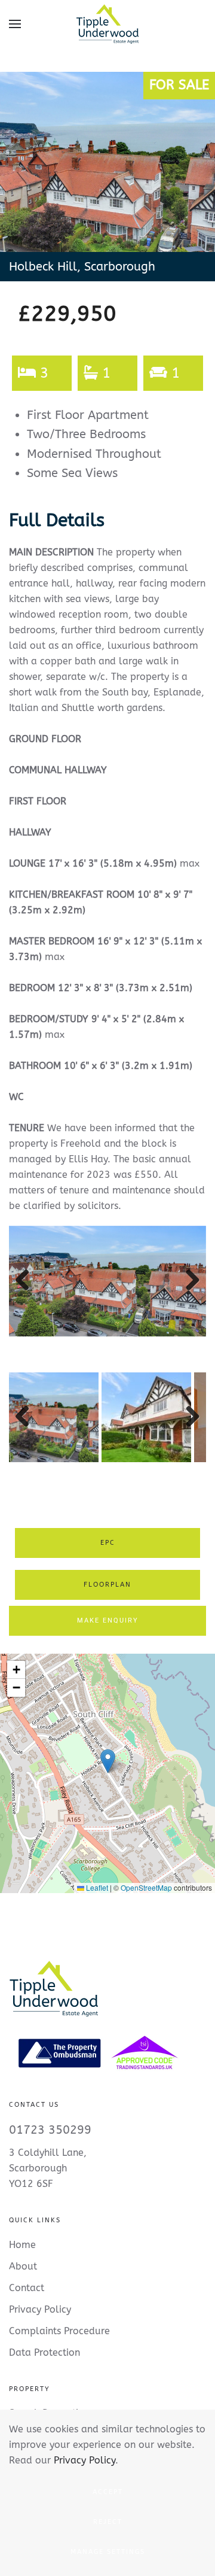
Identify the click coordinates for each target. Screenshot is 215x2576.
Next (190, 1292)
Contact (27, 2288)
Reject (108, 2522)
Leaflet (96, 1887)
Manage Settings (108, 2552)
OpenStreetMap (146, 1887)
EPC (108, 1543)
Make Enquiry (108, 1620)
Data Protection (44, 2352)
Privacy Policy (85, 2460)
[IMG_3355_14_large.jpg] (107, 1281)
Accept (108, 2492)
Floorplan (107, 1585)
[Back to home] (107, 24)
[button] (15, 24)
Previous (27, 1292)
